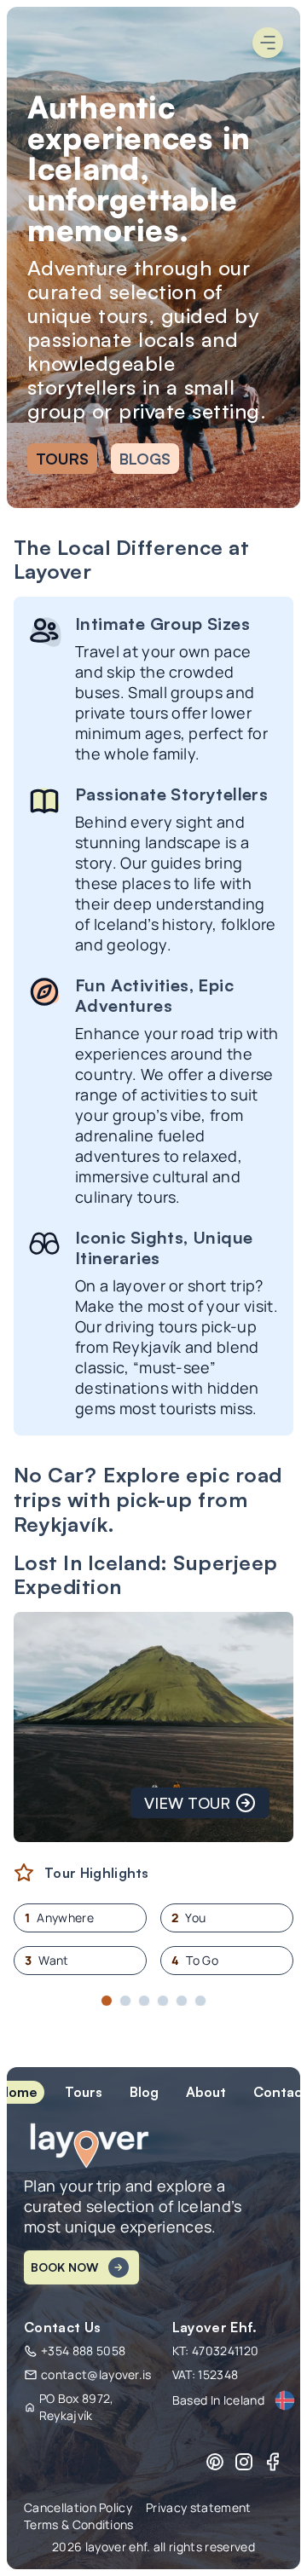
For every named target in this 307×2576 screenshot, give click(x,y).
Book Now (64, 2267)
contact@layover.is (96, 2374)
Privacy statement (198, 2507)
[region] (153, 1766)
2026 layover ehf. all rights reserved (153, 2547)
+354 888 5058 (83, 2351)
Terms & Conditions (79, 2524)
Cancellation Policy (78, 2507)
